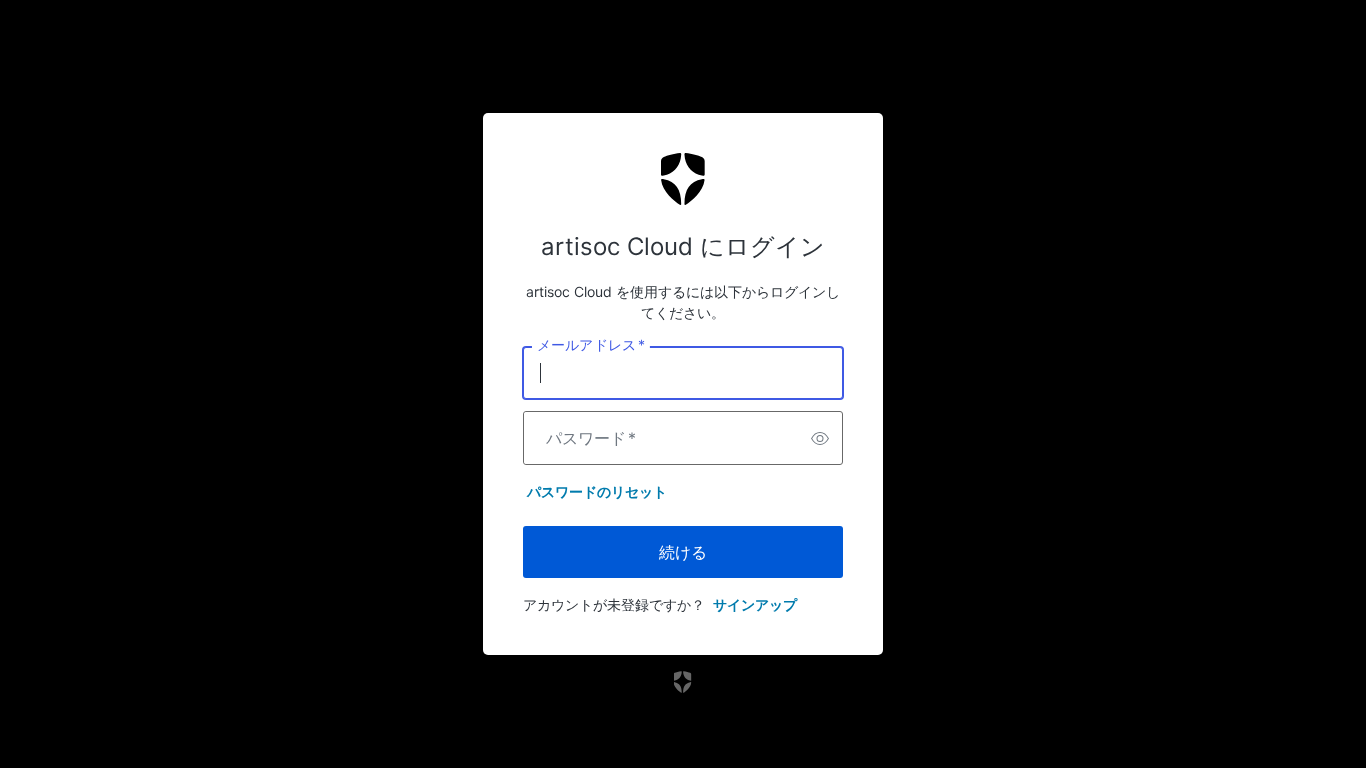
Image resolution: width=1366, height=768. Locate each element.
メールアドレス (590, 345)
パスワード (591, 438)
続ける (683, 552)
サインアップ (755, 604)
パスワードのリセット (597, 491)
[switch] (820, 438)
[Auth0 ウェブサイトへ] (683, 682)
